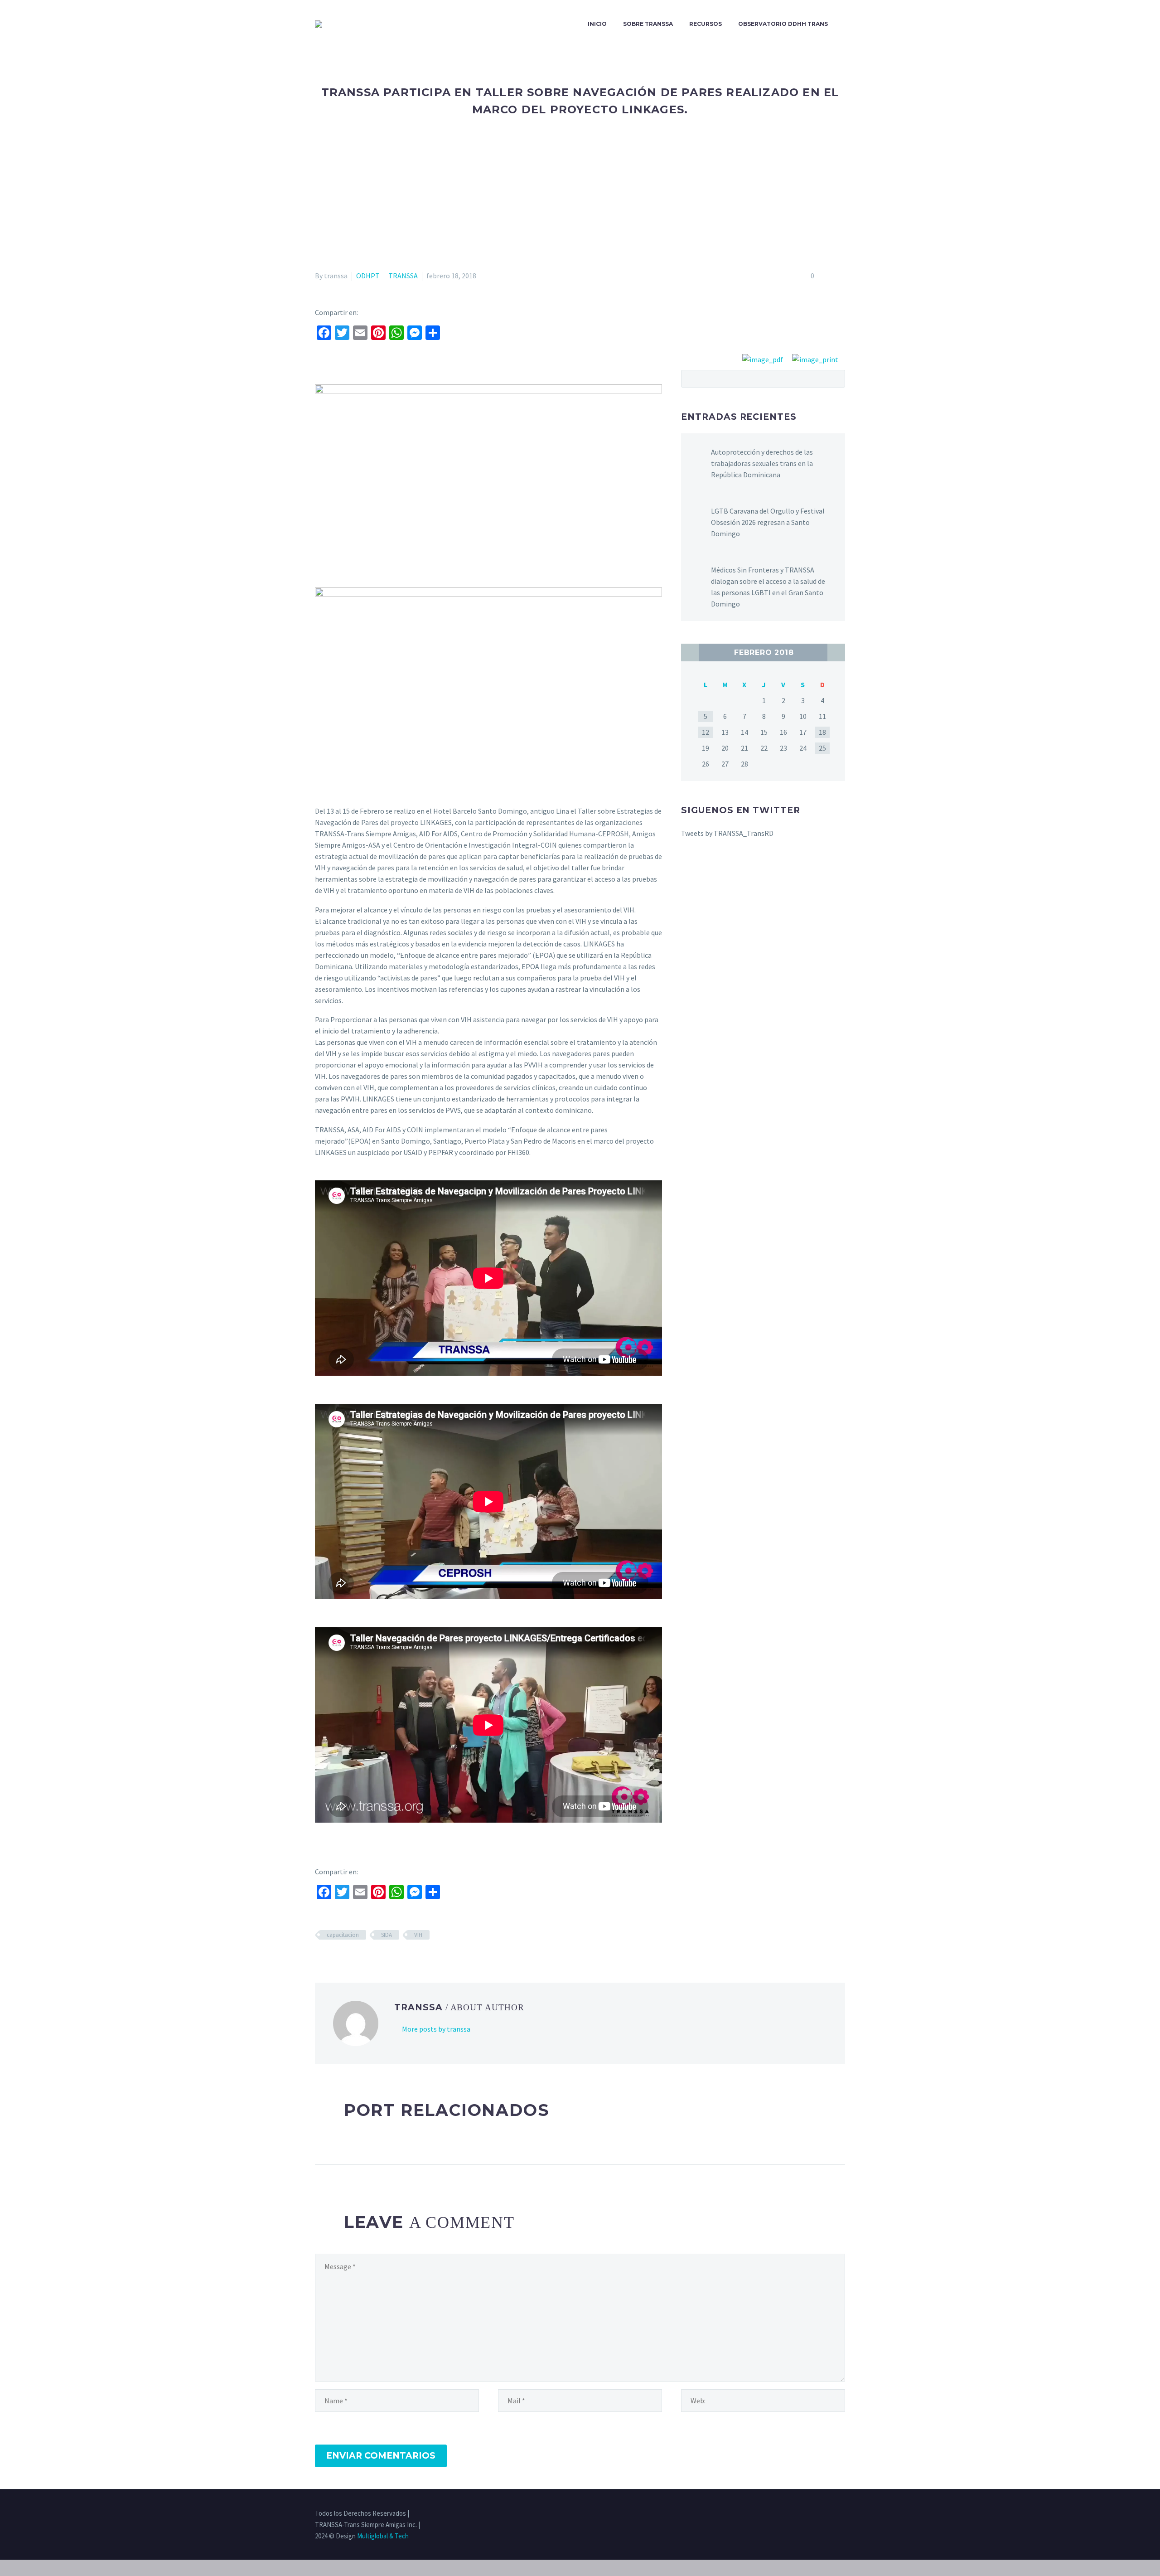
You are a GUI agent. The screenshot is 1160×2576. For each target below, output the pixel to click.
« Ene (690, 652)
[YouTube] (842, 2514)
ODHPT (368, 276)
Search (835, 378)
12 (706, 732)
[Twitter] (807, 2514)
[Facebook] (795, 2514)
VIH (418, 1935)
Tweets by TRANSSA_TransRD (727, 833)
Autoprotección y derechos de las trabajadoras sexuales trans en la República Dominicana (762, 463)
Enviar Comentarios (381, 2456)
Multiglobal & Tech (383, 2536)
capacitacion (343, 1935)
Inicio (597, 24)
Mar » (836, 652)
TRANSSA (403, 276)
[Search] (845, 24)
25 (822, 748)
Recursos (706, 24)
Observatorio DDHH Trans (783, 24)
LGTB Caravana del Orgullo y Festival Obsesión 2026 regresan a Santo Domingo (768, 522)
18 (822, 732)
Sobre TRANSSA (648, 24)
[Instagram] (819, 2514)
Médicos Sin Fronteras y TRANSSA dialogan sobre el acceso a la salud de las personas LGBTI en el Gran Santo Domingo (768, 587)
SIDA (387, 1935)
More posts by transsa (436, 2029)
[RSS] (831, 2514)
